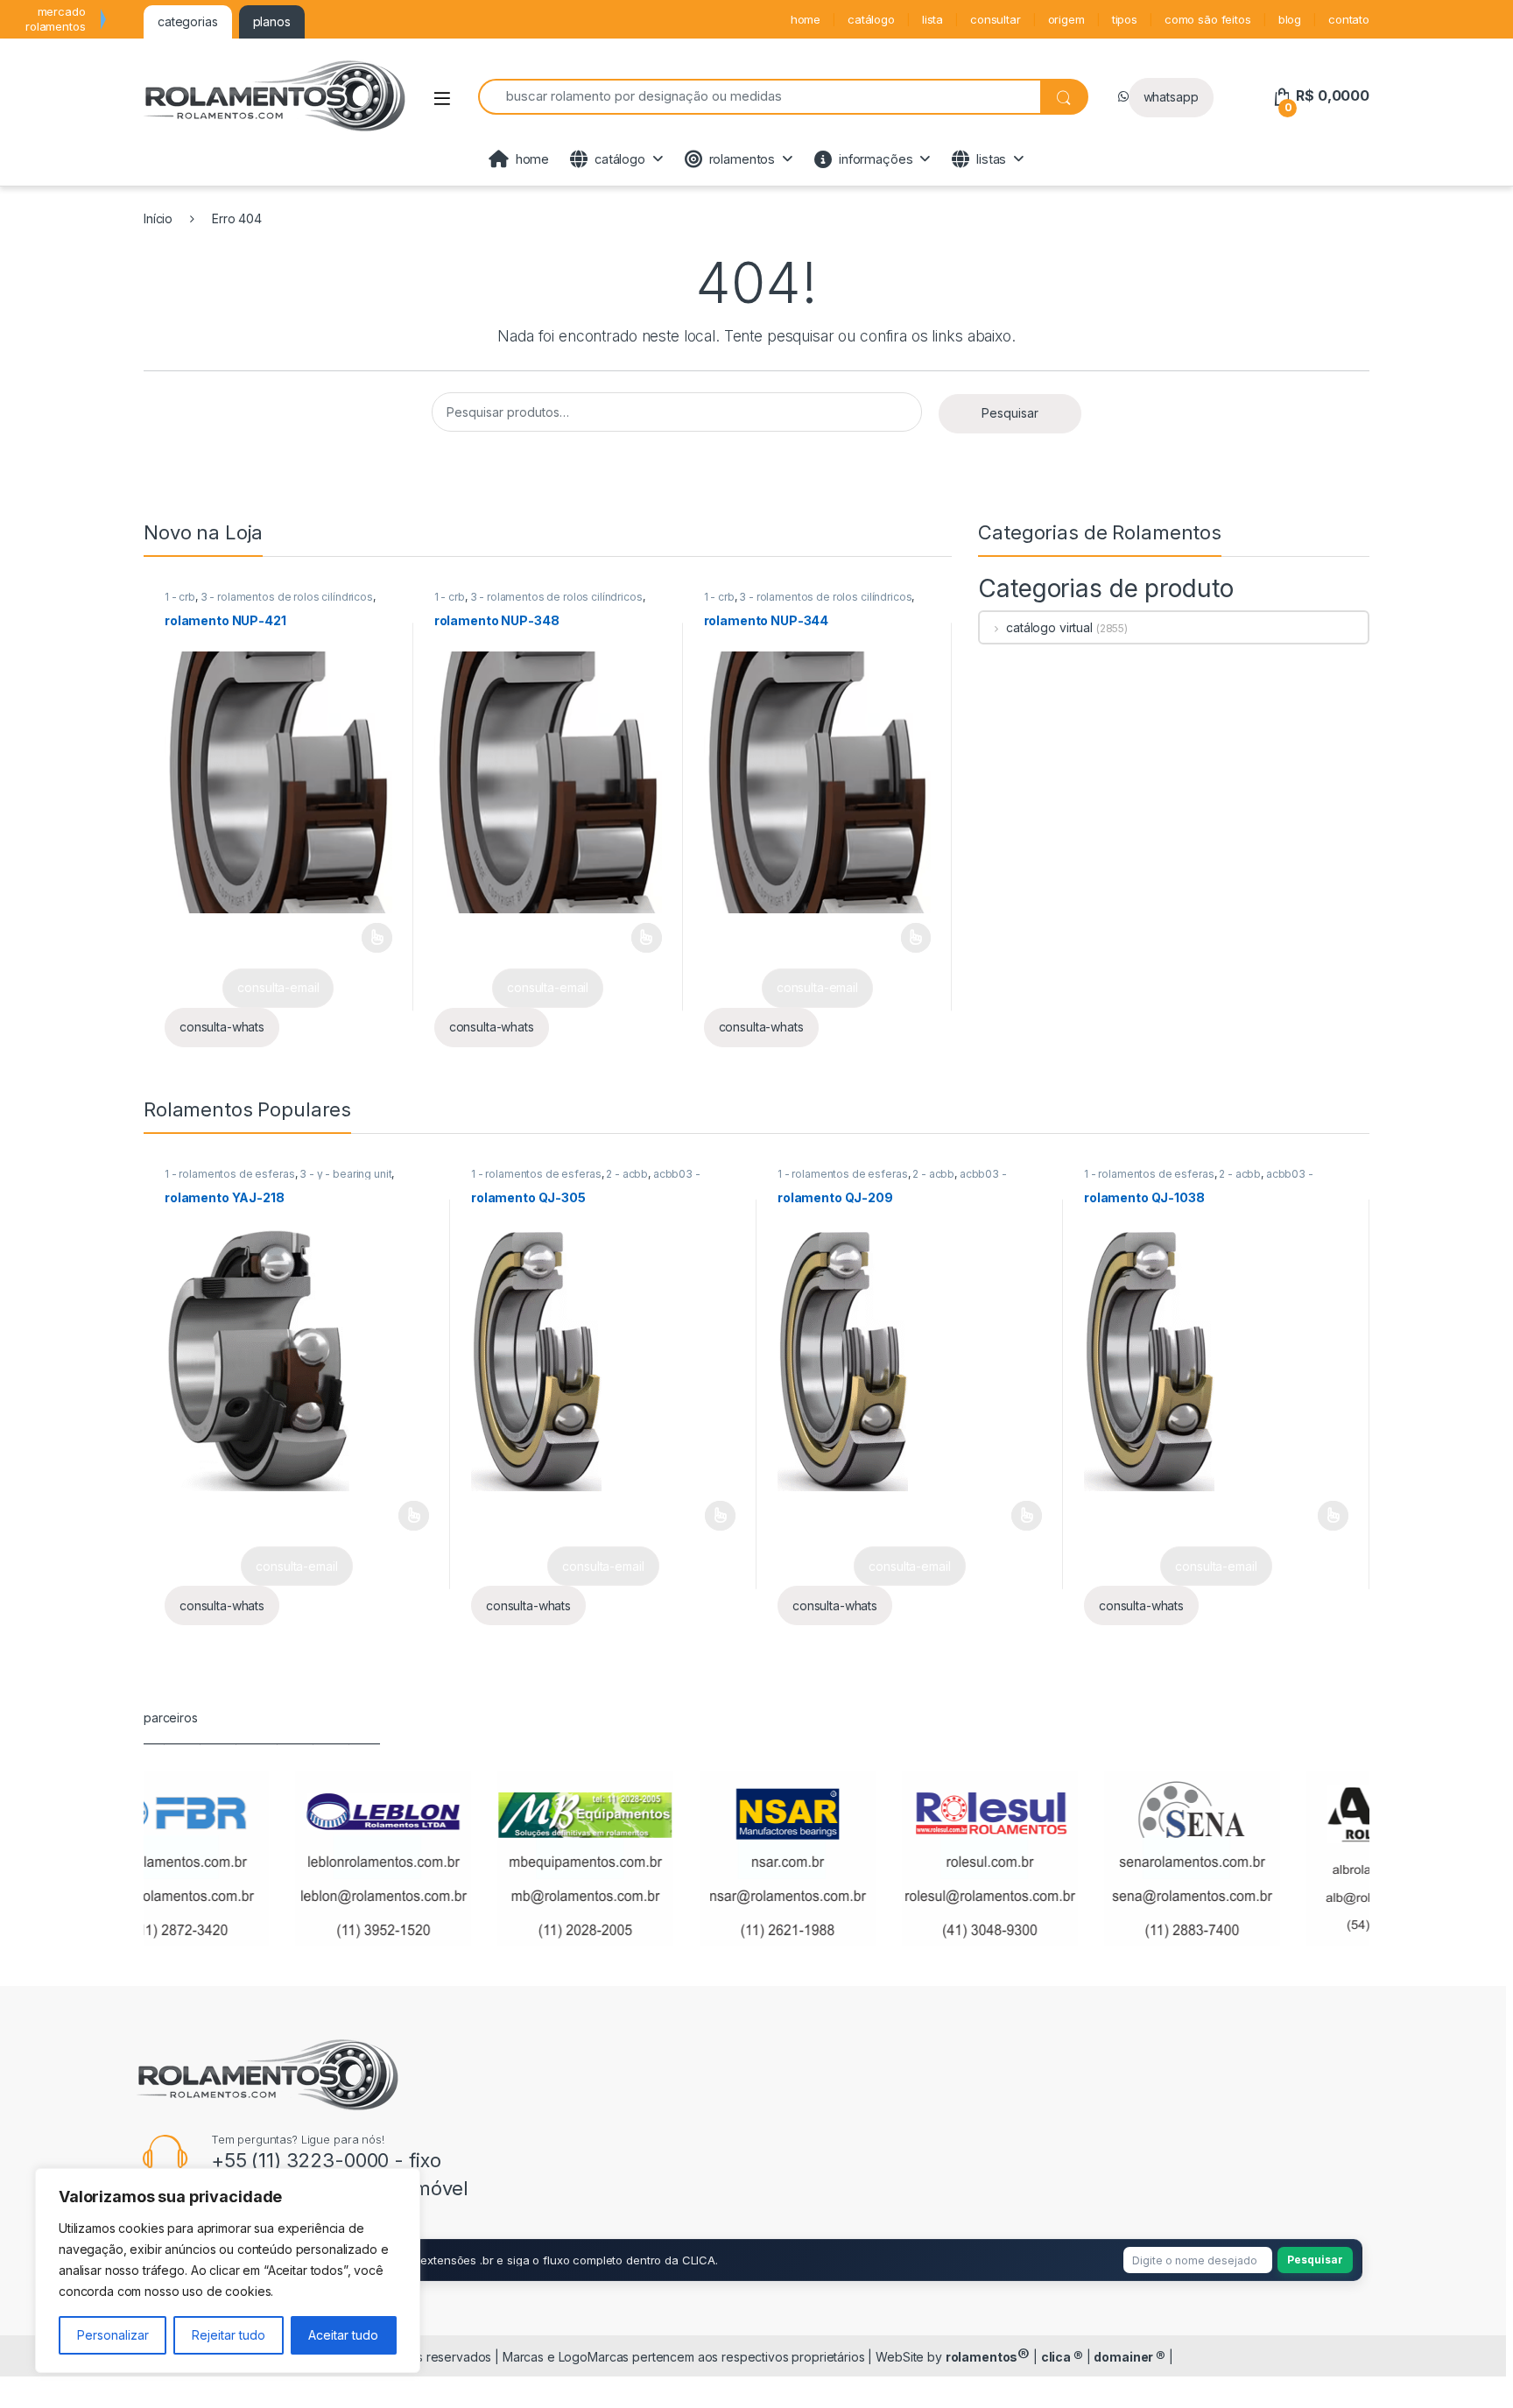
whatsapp (1171, 97)
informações (876, 159)
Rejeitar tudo (229, 2335)
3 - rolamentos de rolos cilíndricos (287, 597)
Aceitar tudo (343, 2335)
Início (158, 218)
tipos (1125, 19)
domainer (1129, 2357)
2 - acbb (627, 1174)
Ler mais (377, 938)
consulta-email (278, 987)
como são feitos (1208, 19)
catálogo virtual (1049, 627)
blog (1290, 19)
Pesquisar (1010, 413)
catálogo (871, 19)
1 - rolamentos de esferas (230, 1174)
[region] (228, 2271)
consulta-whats (222, 1027)
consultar (996, 19)
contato (1349, 19)
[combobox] (759, 97)
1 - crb (180, 597)
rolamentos (742, 159)
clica (1062, 2357)
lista (932, 19)
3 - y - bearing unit (345, 1174)
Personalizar (113, 2335)
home (806, 19)
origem (1066, 19)
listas (991, 159)
